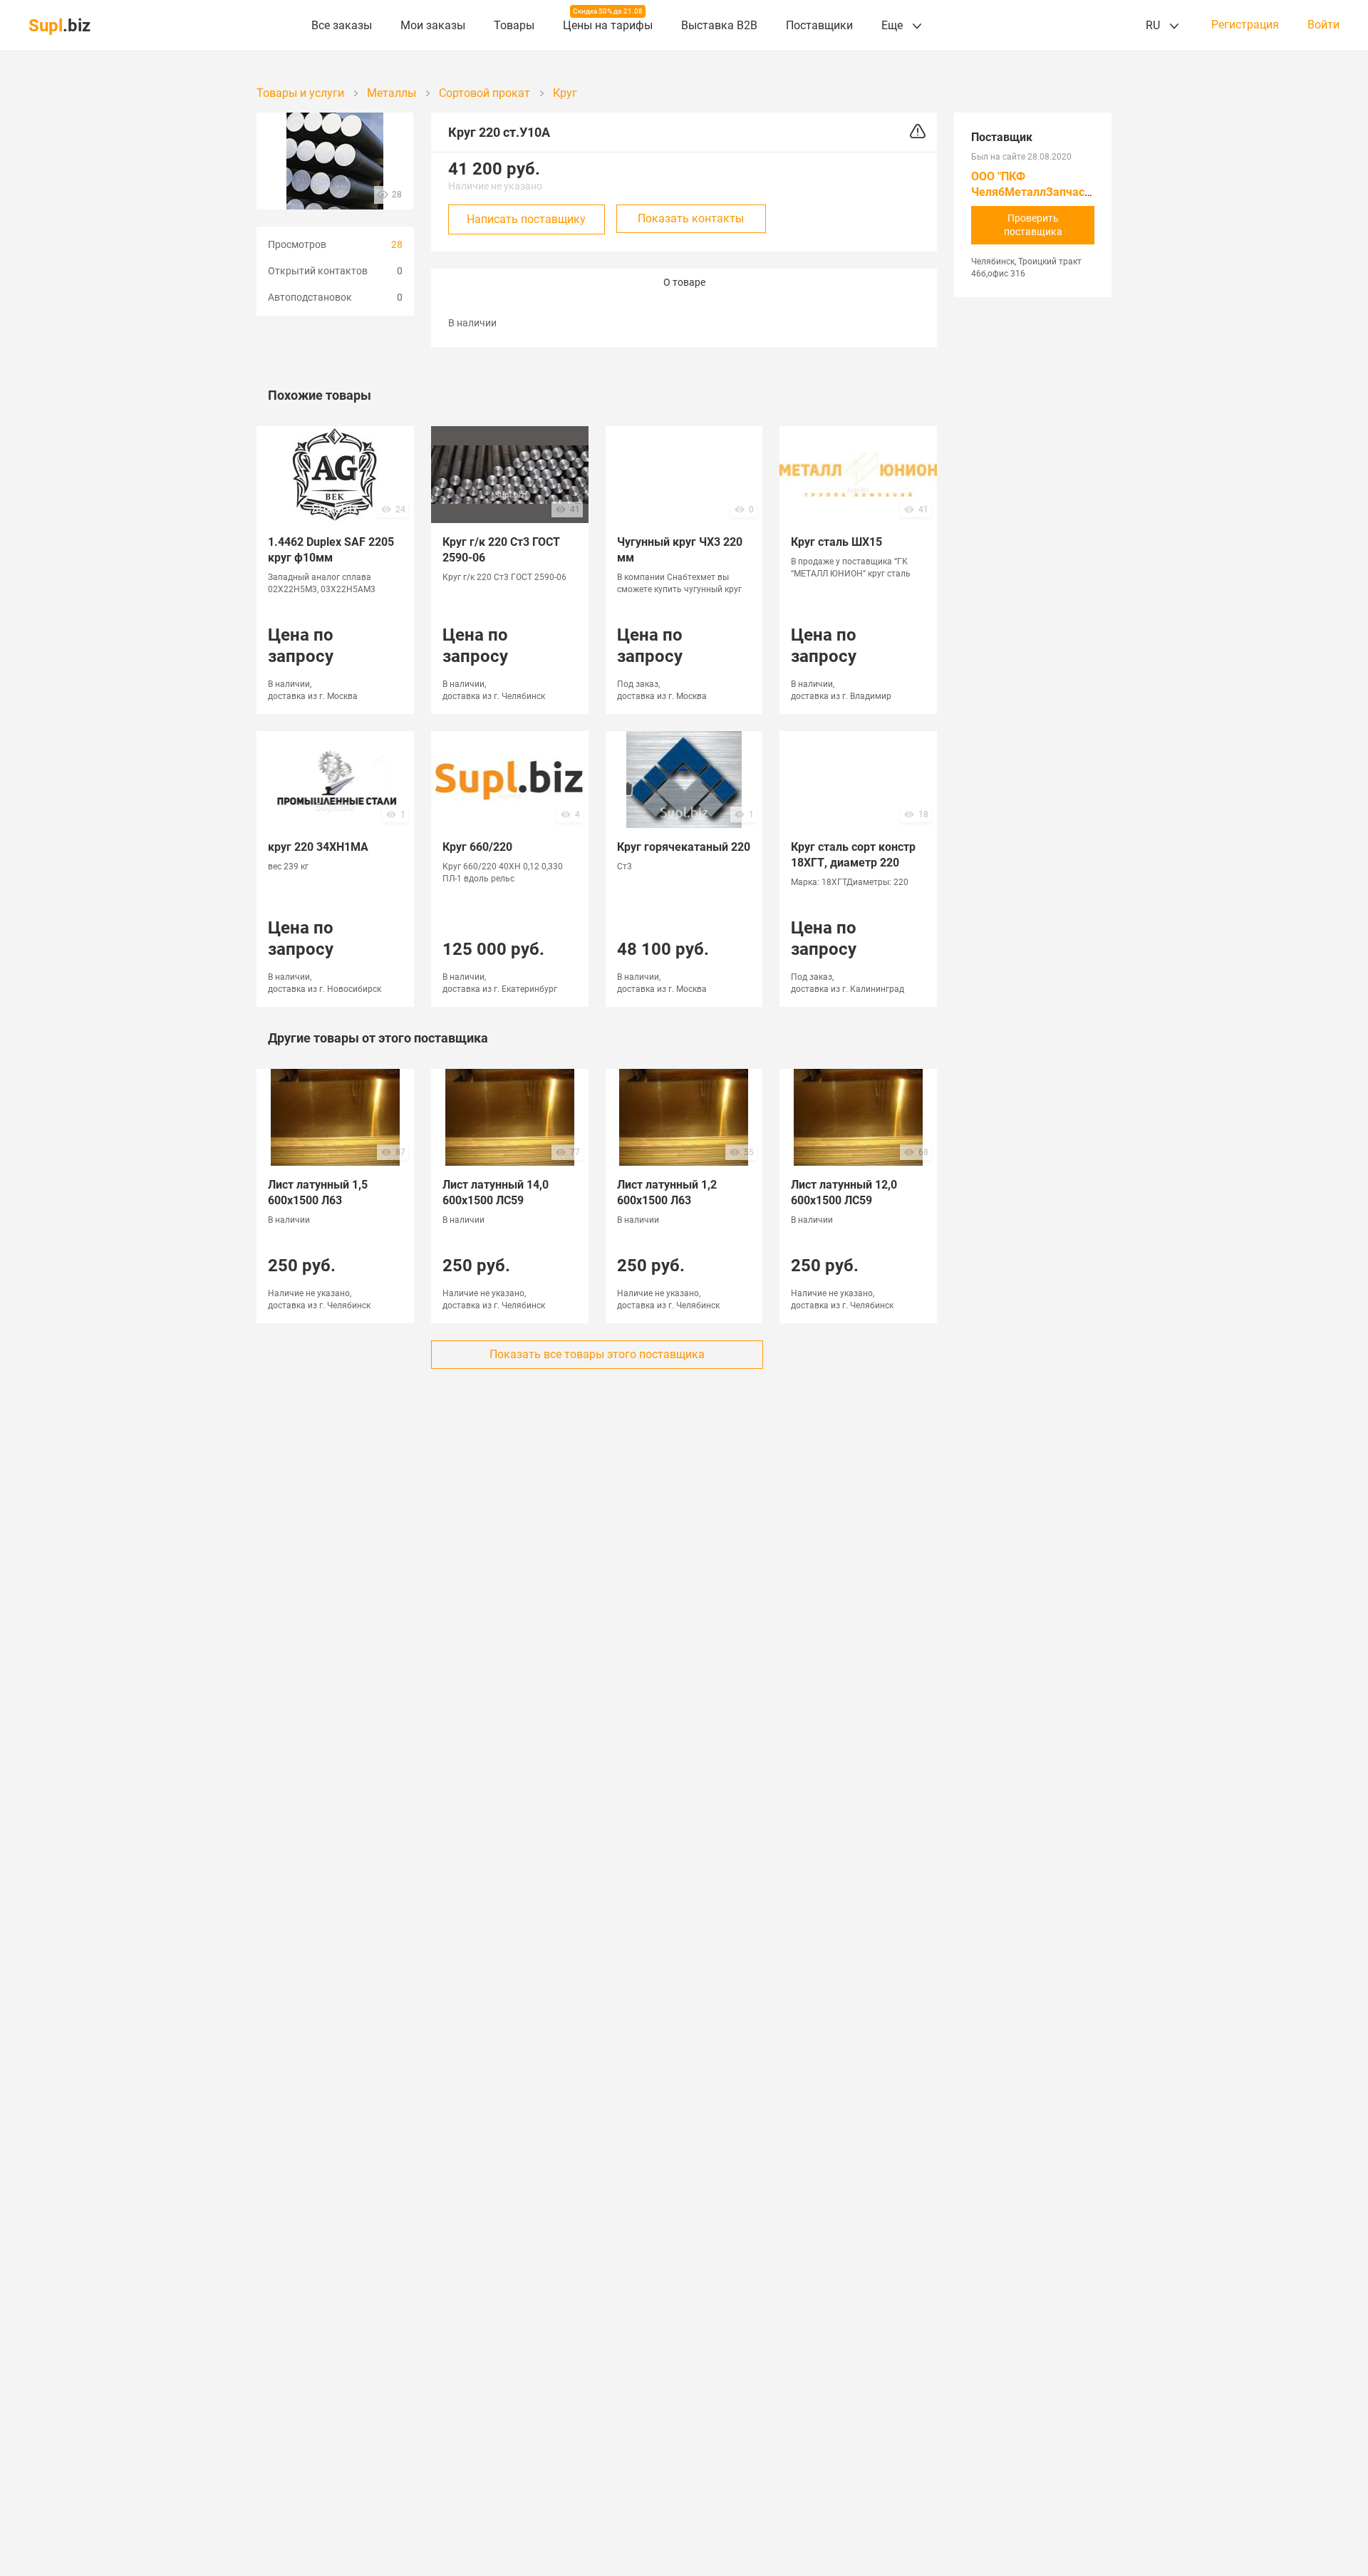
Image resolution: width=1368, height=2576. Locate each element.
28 (397, 244)
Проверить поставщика (1033, 225)
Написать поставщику (526, 219)
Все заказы (342, 25)
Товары (514, 25)
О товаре (684, 282)
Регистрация (1245, 25)
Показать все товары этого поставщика (597, 1354)
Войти (1323, 25)
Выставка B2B (719, 25)
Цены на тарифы (608, 25)
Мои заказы (433, 25)
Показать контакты (691, 218)
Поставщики (819, 25)
